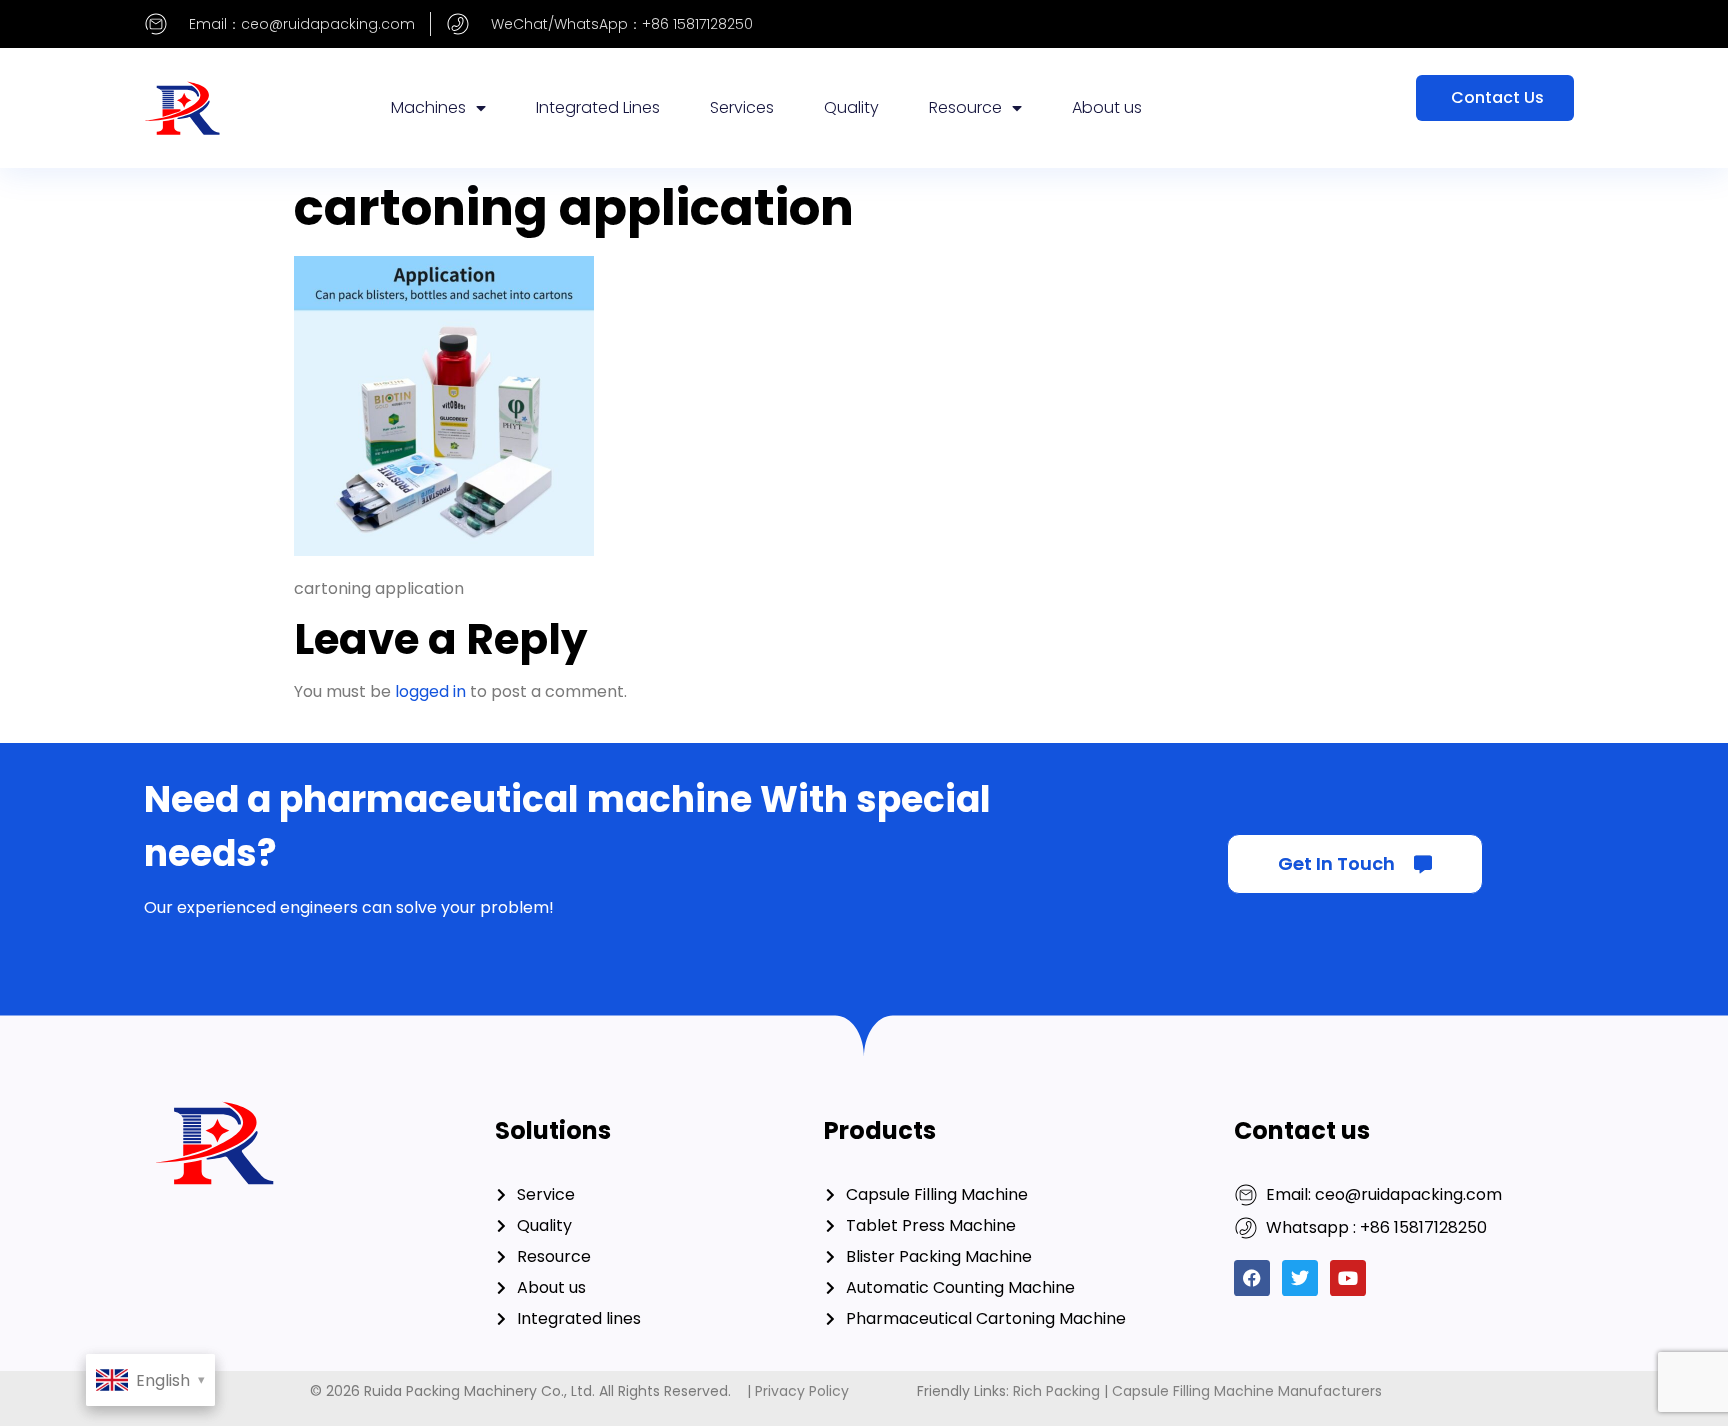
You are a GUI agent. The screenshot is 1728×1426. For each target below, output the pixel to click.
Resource (965, 107)
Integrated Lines (598, 107)
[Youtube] (1348, 1278)
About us (1107, 107)
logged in (430, 691)
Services (742, 107)
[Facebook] (1252, 1278)
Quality (851, 107)
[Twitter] (1300, 1278)
